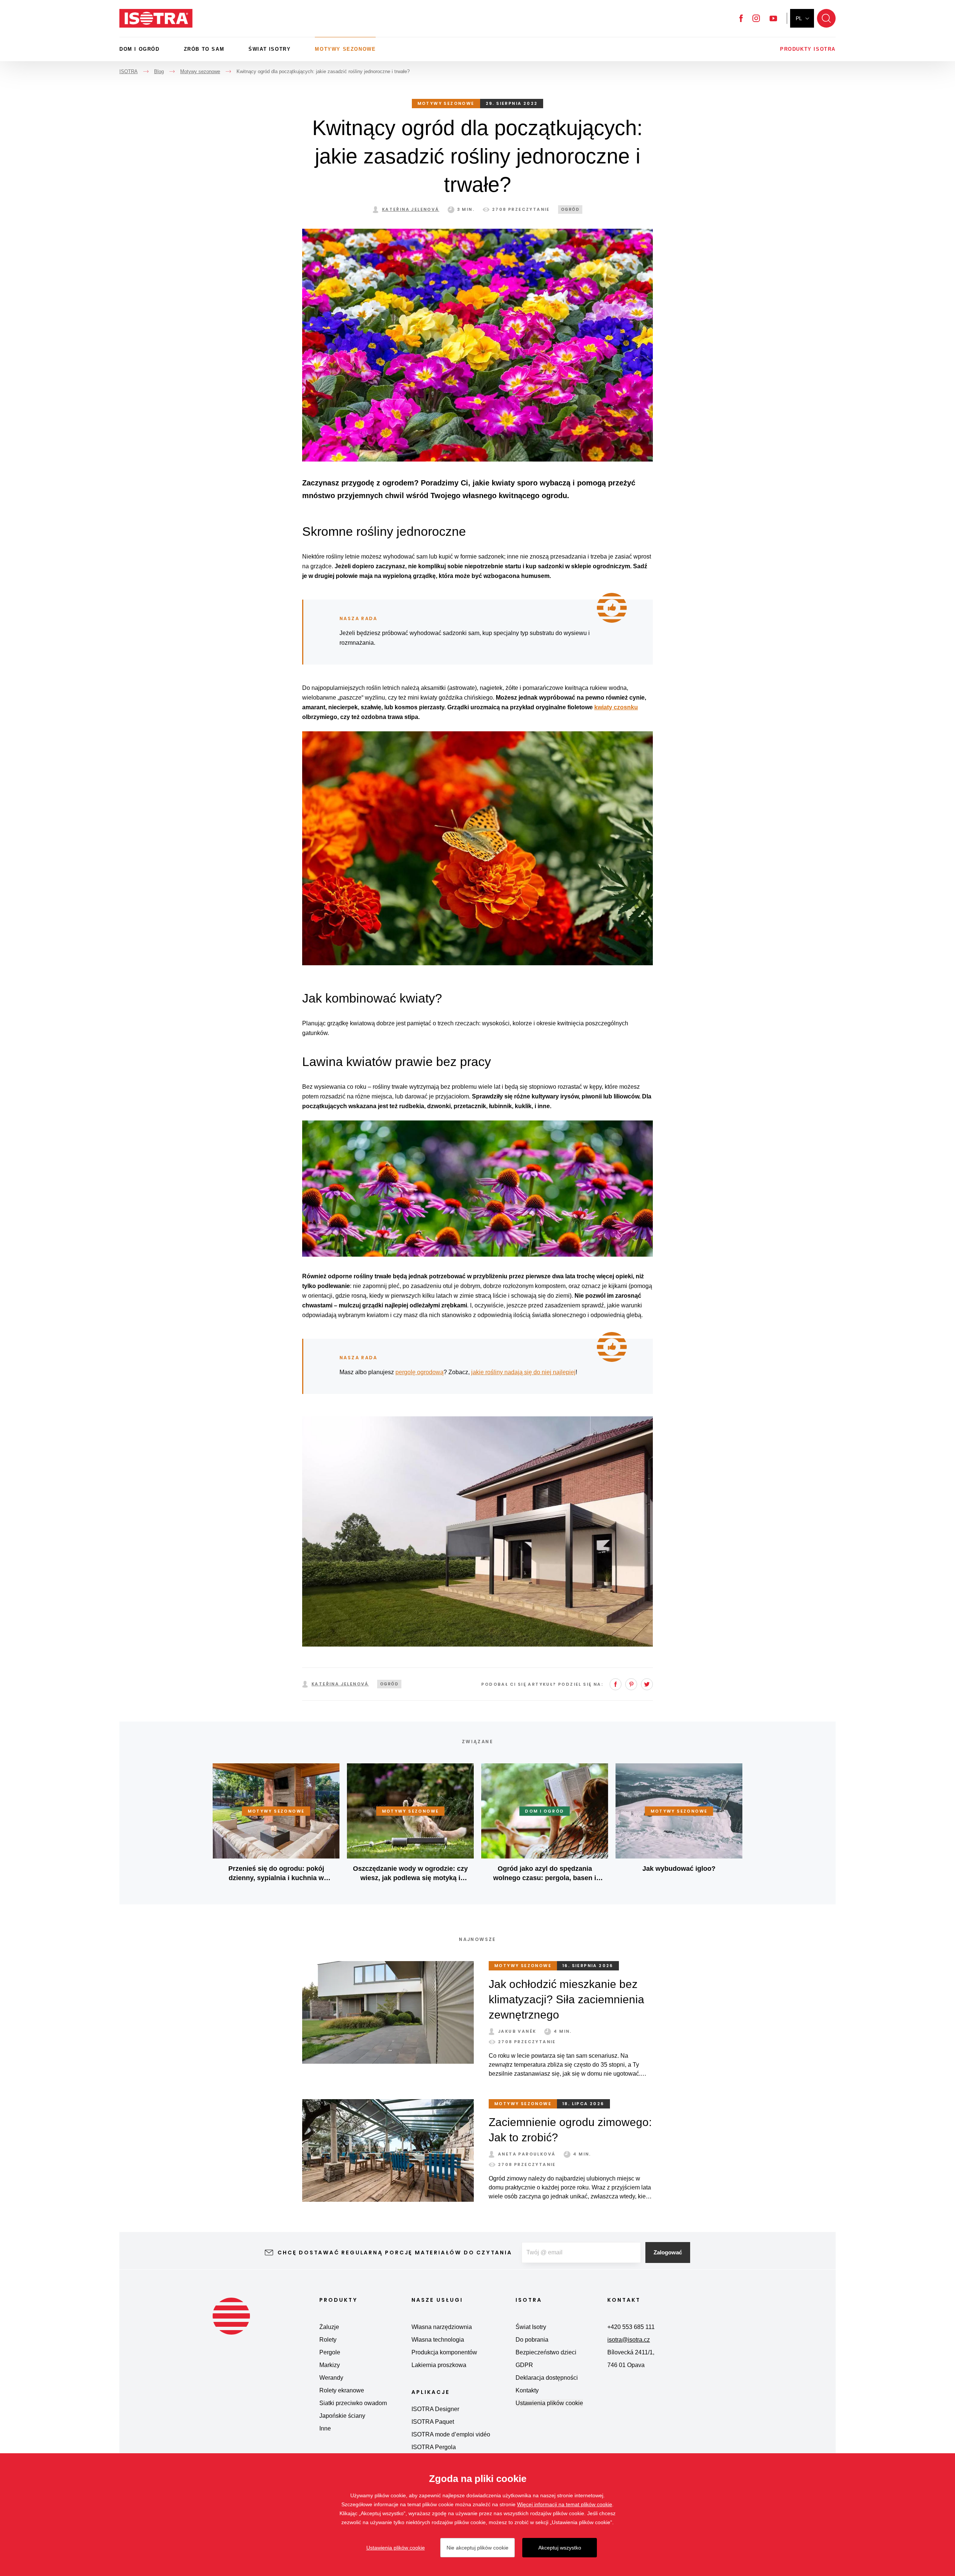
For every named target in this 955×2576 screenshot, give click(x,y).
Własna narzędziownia (442, 2327)
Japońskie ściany (342, 2416)
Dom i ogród (140, 49)
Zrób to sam (204, 49)
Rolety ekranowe (342, 2390)
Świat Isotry (270, 49)
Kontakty (527, 2390)
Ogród (570, 210)
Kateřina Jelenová (411, 209)
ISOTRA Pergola (434, 2447)
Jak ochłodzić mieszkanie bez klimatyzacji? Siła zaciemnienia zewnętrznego (566, 1999)
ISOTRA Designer (435, 2409)
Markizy (330, 2365)
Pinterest (631, 1684)
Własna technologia (438, 2340)
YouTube (773, 18)
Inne (325, 2428)
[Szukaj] (826, 18)
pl (799, 18)
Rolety (328, 2340)
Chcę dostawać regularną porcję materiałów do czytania (395, 2253)
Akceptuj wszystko (560, 2548)
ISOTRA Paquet (433, 2422)
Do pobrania (532, 2340)
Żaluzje (329, 2327)
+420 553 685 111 (631, 2327)
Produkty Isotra (808, 49)
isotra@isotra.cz (629, 2340)
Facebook (741, 18)
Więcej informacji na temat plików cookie (565, 2504)
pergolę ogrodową (419, 1372)
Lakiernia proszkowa (439, 2365)
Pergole (330, 2352)
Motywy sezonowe (345, 49)
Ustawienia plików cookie (549, 2403)
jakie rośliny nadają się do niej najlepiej (523, 1372)
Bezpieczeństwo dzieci (546, 2352)
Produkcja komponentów (444, 2352)
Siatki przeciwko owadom (353, 2403)
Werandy (331, 2378)
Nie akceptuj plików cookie (477, 2548)
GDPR (524, 2365)
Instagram (756, 18)
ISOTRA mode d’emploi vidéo (451, 2434)
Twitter (647, 1684)
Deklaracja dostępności (547, 2378)
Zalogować (668, 2252)
